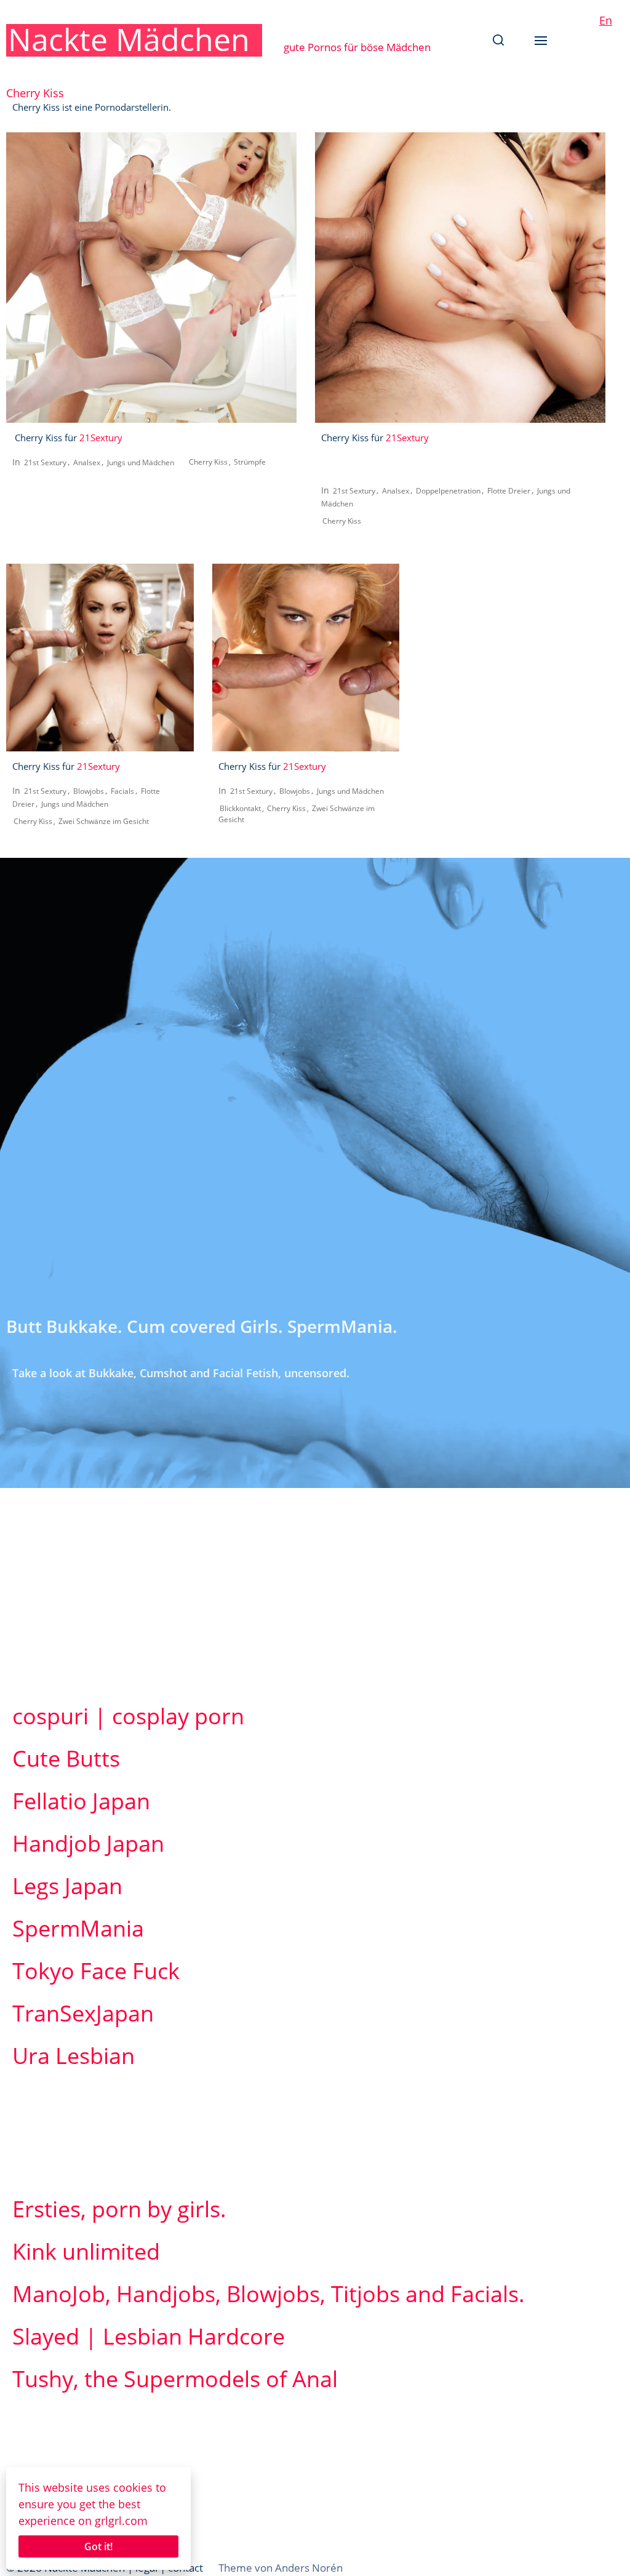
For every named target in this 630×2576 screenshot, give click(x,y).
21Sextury (101, 438)
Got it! (98, 2546)
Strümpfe (250, 462)
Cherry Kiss (208, 462)
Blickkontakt (240, 808)
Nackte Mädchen (129, 39)
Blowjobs (89, 791)
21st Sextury (45, 462)
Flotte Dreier (509, 491)
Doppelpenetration (448, 491)
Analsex (87, 462)
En (606, 20)
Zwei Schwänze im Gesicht (104, 821)
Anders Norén (309, 2568)
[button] (498, 40)
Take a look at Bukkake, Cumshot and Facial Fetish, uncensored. (181, 1373)
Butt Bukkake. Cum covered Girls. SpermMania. (202, 1326)
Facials (122, 791)
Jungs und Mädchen (141, 462)
